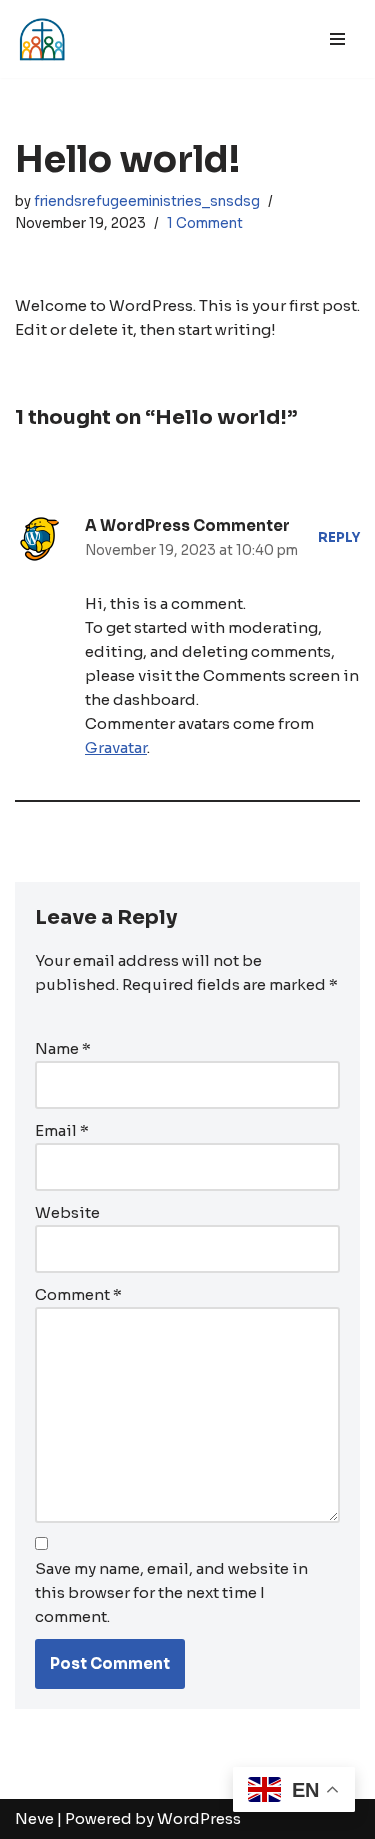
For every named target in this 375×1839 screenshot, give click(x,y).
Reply (339, 537)
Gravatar (116, 747)
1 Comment (205, 223)
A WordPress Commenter (187, 525)
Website (67, 1212)
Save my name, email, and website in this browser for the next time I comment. (171, 1592)
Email (62, 1130)
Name (63, 1048)
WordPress (199, 1818)
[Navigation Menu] (337, 39)
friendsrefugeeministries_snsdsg (147, 201)
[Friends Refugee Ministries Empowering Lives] (43, 39)
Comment (78, 1294)
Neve (34, 1818)
